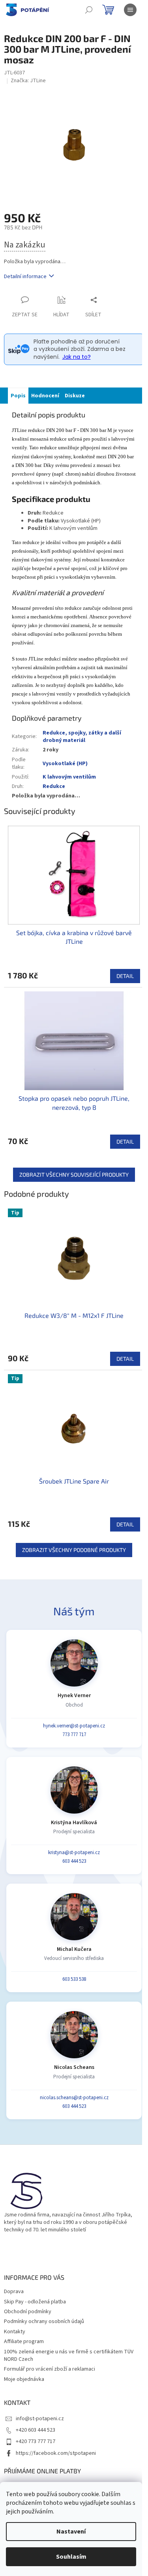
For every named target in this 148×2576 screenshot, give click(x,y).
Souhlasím (71, 2557)
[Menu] (130, 10)
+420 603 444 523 (36, 2430)
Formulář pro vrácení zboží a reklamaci (50, 2369)
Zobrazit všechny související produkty (74, 1175)
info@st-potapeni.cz (40, 2419)
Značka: (28, 81)
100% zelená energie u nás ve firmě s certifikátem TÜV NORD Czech (69, 2355)
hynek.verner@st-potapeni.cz (74, 1726)
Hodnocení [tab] (45, 396)
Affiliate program (24, 2342)
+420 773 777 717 (36, 2441)
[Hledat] (89, 10)
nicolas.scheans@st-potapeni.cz (74, 2098)
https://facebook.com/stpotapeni (56, 2453)
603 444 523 (74, 1861)
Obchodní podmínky (28, 2312)
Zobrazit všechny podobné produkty (74, 1550)
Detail (125, 976)
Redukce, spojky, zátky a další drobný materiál (82, 737)
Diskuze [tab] (75, 396)
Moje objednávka (24, 2379)
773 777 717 (74, 1735)
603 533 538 (74, 1979)
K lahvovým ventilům (69, 777)
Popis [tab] (18, 396)
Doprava (14, 2292)
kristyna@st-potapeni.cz (74, 1853)
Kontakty (15, 2332)
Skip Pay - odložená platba (35, 2302)
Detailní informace (25, 277)
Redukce (54, 786)
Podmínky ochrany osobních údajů (44, 2321)
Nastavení (71, 2532)
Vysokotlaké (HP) (65, 764)
